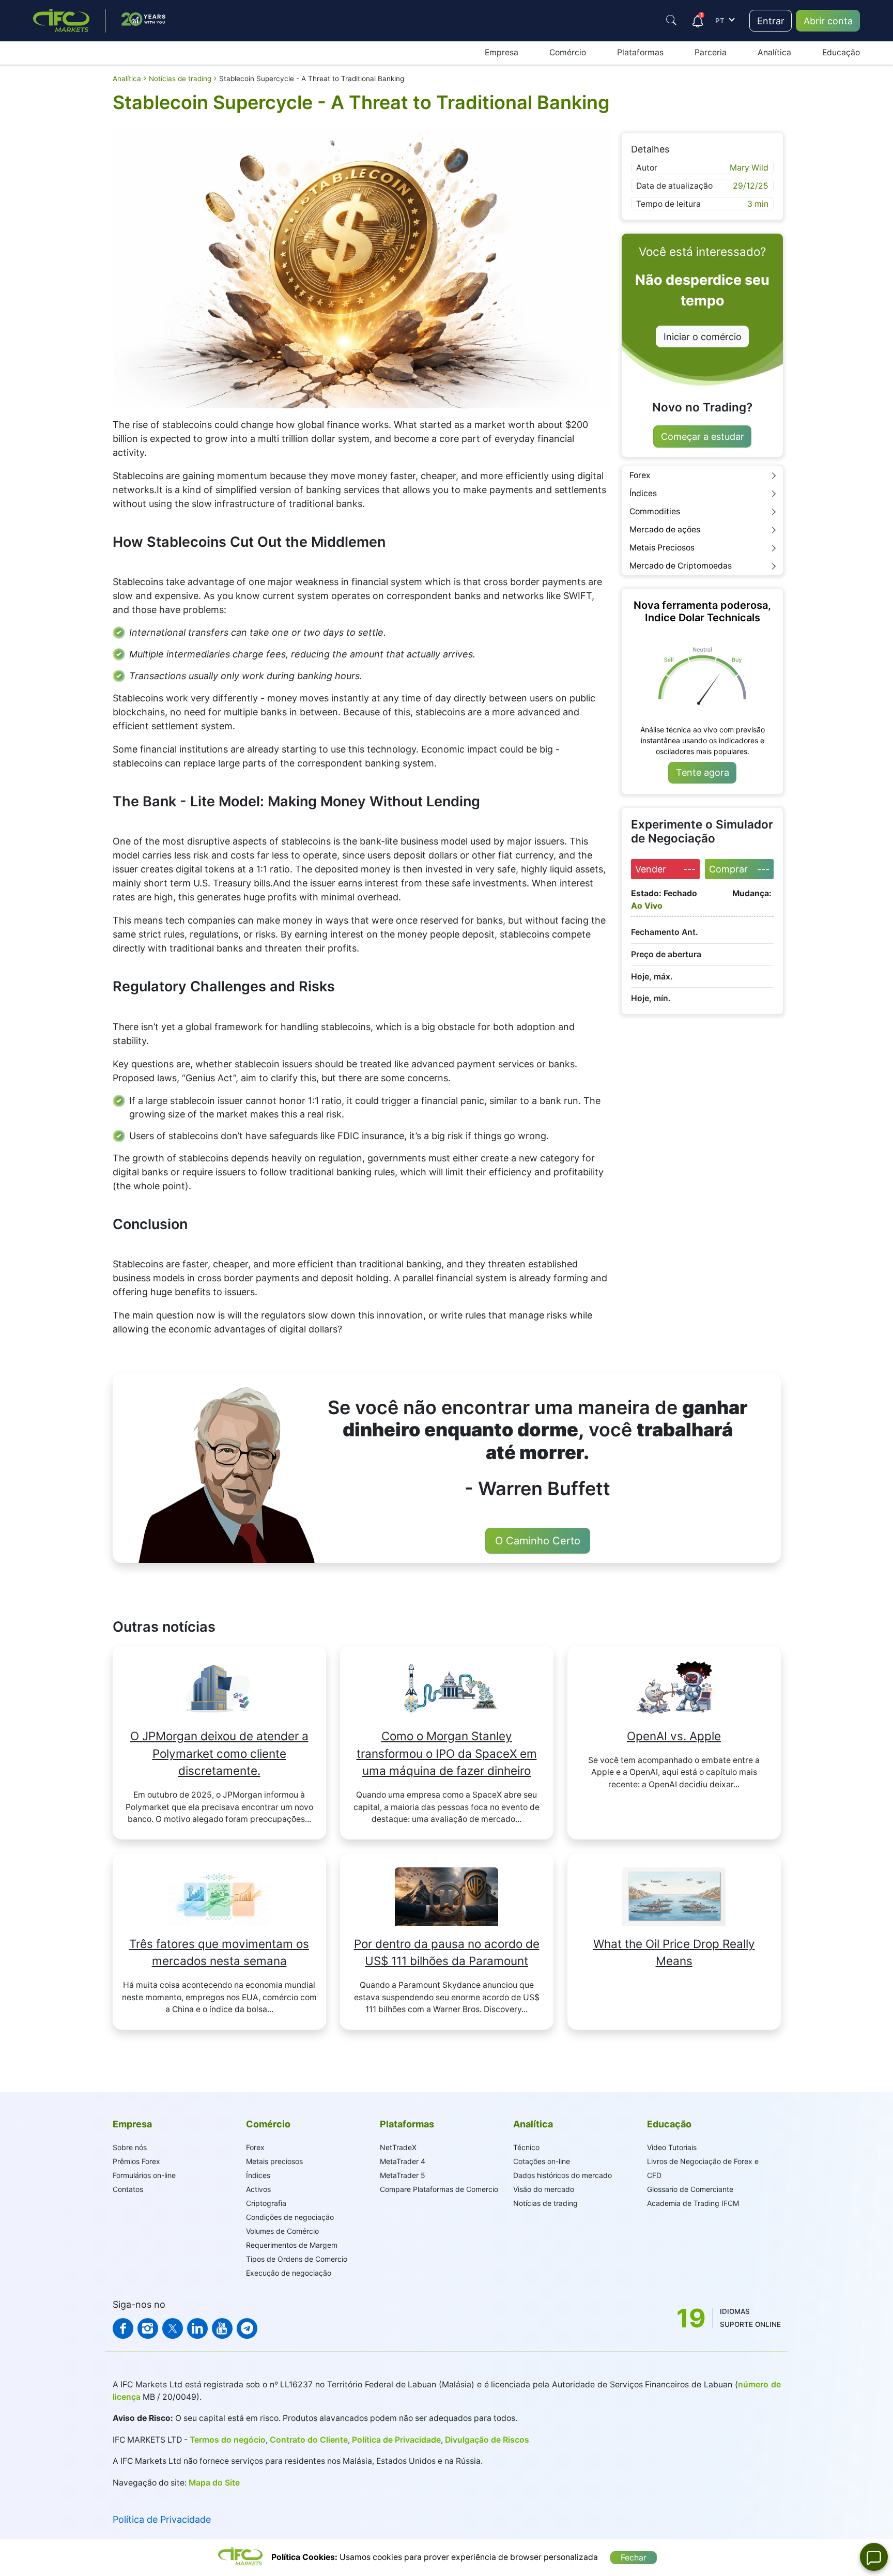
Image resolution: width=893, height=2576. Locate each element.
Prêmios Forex (136, 2161)
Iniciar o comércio (703, 337)
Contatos (128, 2189)
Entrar (771, 21)
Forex (640, 475)
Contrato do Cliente (309, 2440)
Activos (258, 2189)
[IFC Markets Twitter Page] (173, 2328)
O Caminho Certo (538, 1541)
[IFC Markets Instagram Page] (148, 2328)
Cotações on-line (542, 2161)
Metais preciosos (274, 2161)
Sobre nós (130, 2147)
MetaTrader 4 (403, 2161)
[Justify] (671, 20)
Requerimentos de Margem (292, 2245)
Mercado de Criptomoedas (681, 566)
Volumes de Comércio (282, 2231)
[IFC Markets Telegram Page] (247, 2328)
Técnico (526, 2147)
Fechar (634, 2558)
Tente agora (703, 772)
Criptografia (266, 2203)
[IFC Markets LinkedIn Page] (197, 2328)
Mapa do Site (214, 2483)
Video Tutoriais (672, 2147)
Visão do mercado (544, 2189)
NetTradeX (398, 2147)
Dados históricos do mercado (563, 2175)
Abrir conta (828, 21)
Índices (643, 493)
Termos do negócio (227, 2440)
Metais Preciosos (662, 548)
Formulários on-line (144, 2175)
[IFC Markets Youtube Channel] (222, 2328)
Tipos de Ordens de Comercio (297, 2259)
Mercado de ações (665, 530)
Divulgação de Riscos (487, 2440)
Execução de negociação (289, 2273)
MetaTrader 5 (403, 2175)
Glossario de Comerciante (690, 2189)
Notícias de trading (545, 2203)
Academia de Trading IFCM (693, 2203)
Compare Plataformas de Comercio (439, 2189)
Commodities (655, 511)
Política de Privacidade (396, 2440)
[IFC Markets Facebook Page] (123, 2328)
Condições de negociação (290, 2217)
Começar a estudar (703, 436)
